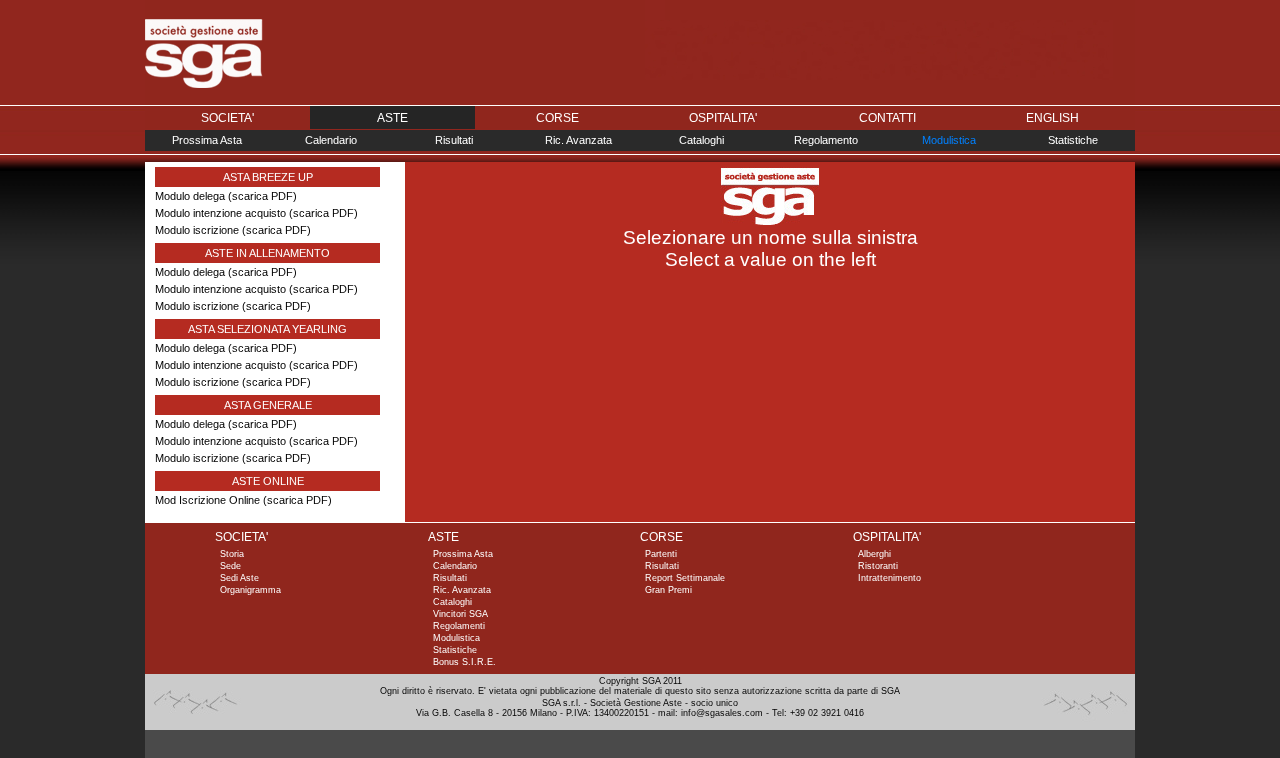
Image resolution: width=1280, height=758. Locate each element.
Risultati (454, 140)
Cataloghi (701, 140)
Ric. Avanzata (578, 140)
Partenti (661, 554)
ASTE (392, 118)
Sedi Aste (239, 578)
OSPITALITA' (723, 118)
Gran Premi (668, 590)
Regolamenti (459, 626)
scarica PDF (262, 196)
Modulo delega (190, 196)
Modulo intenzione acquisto (220, 213)
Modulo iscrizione (197, 230)
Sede (230, 566)
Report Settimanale (685, 578)
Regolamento (826, 140)
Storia (232, 554)
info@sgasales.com (722, 713)
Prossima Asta (207, 140)
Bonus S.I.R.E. (464, 662)
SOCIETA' (227, 118)
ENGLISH (1052, 118)
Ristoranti (878, 566)
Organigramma (250, 590)
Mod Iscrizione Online (207, 500)
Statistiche (1073, 140)
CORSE (557, 118)
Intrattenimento (889, 578)
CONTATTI (887, 118)
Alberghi (874, 554)
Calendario (331, 140)
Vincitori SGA (460, 614)
